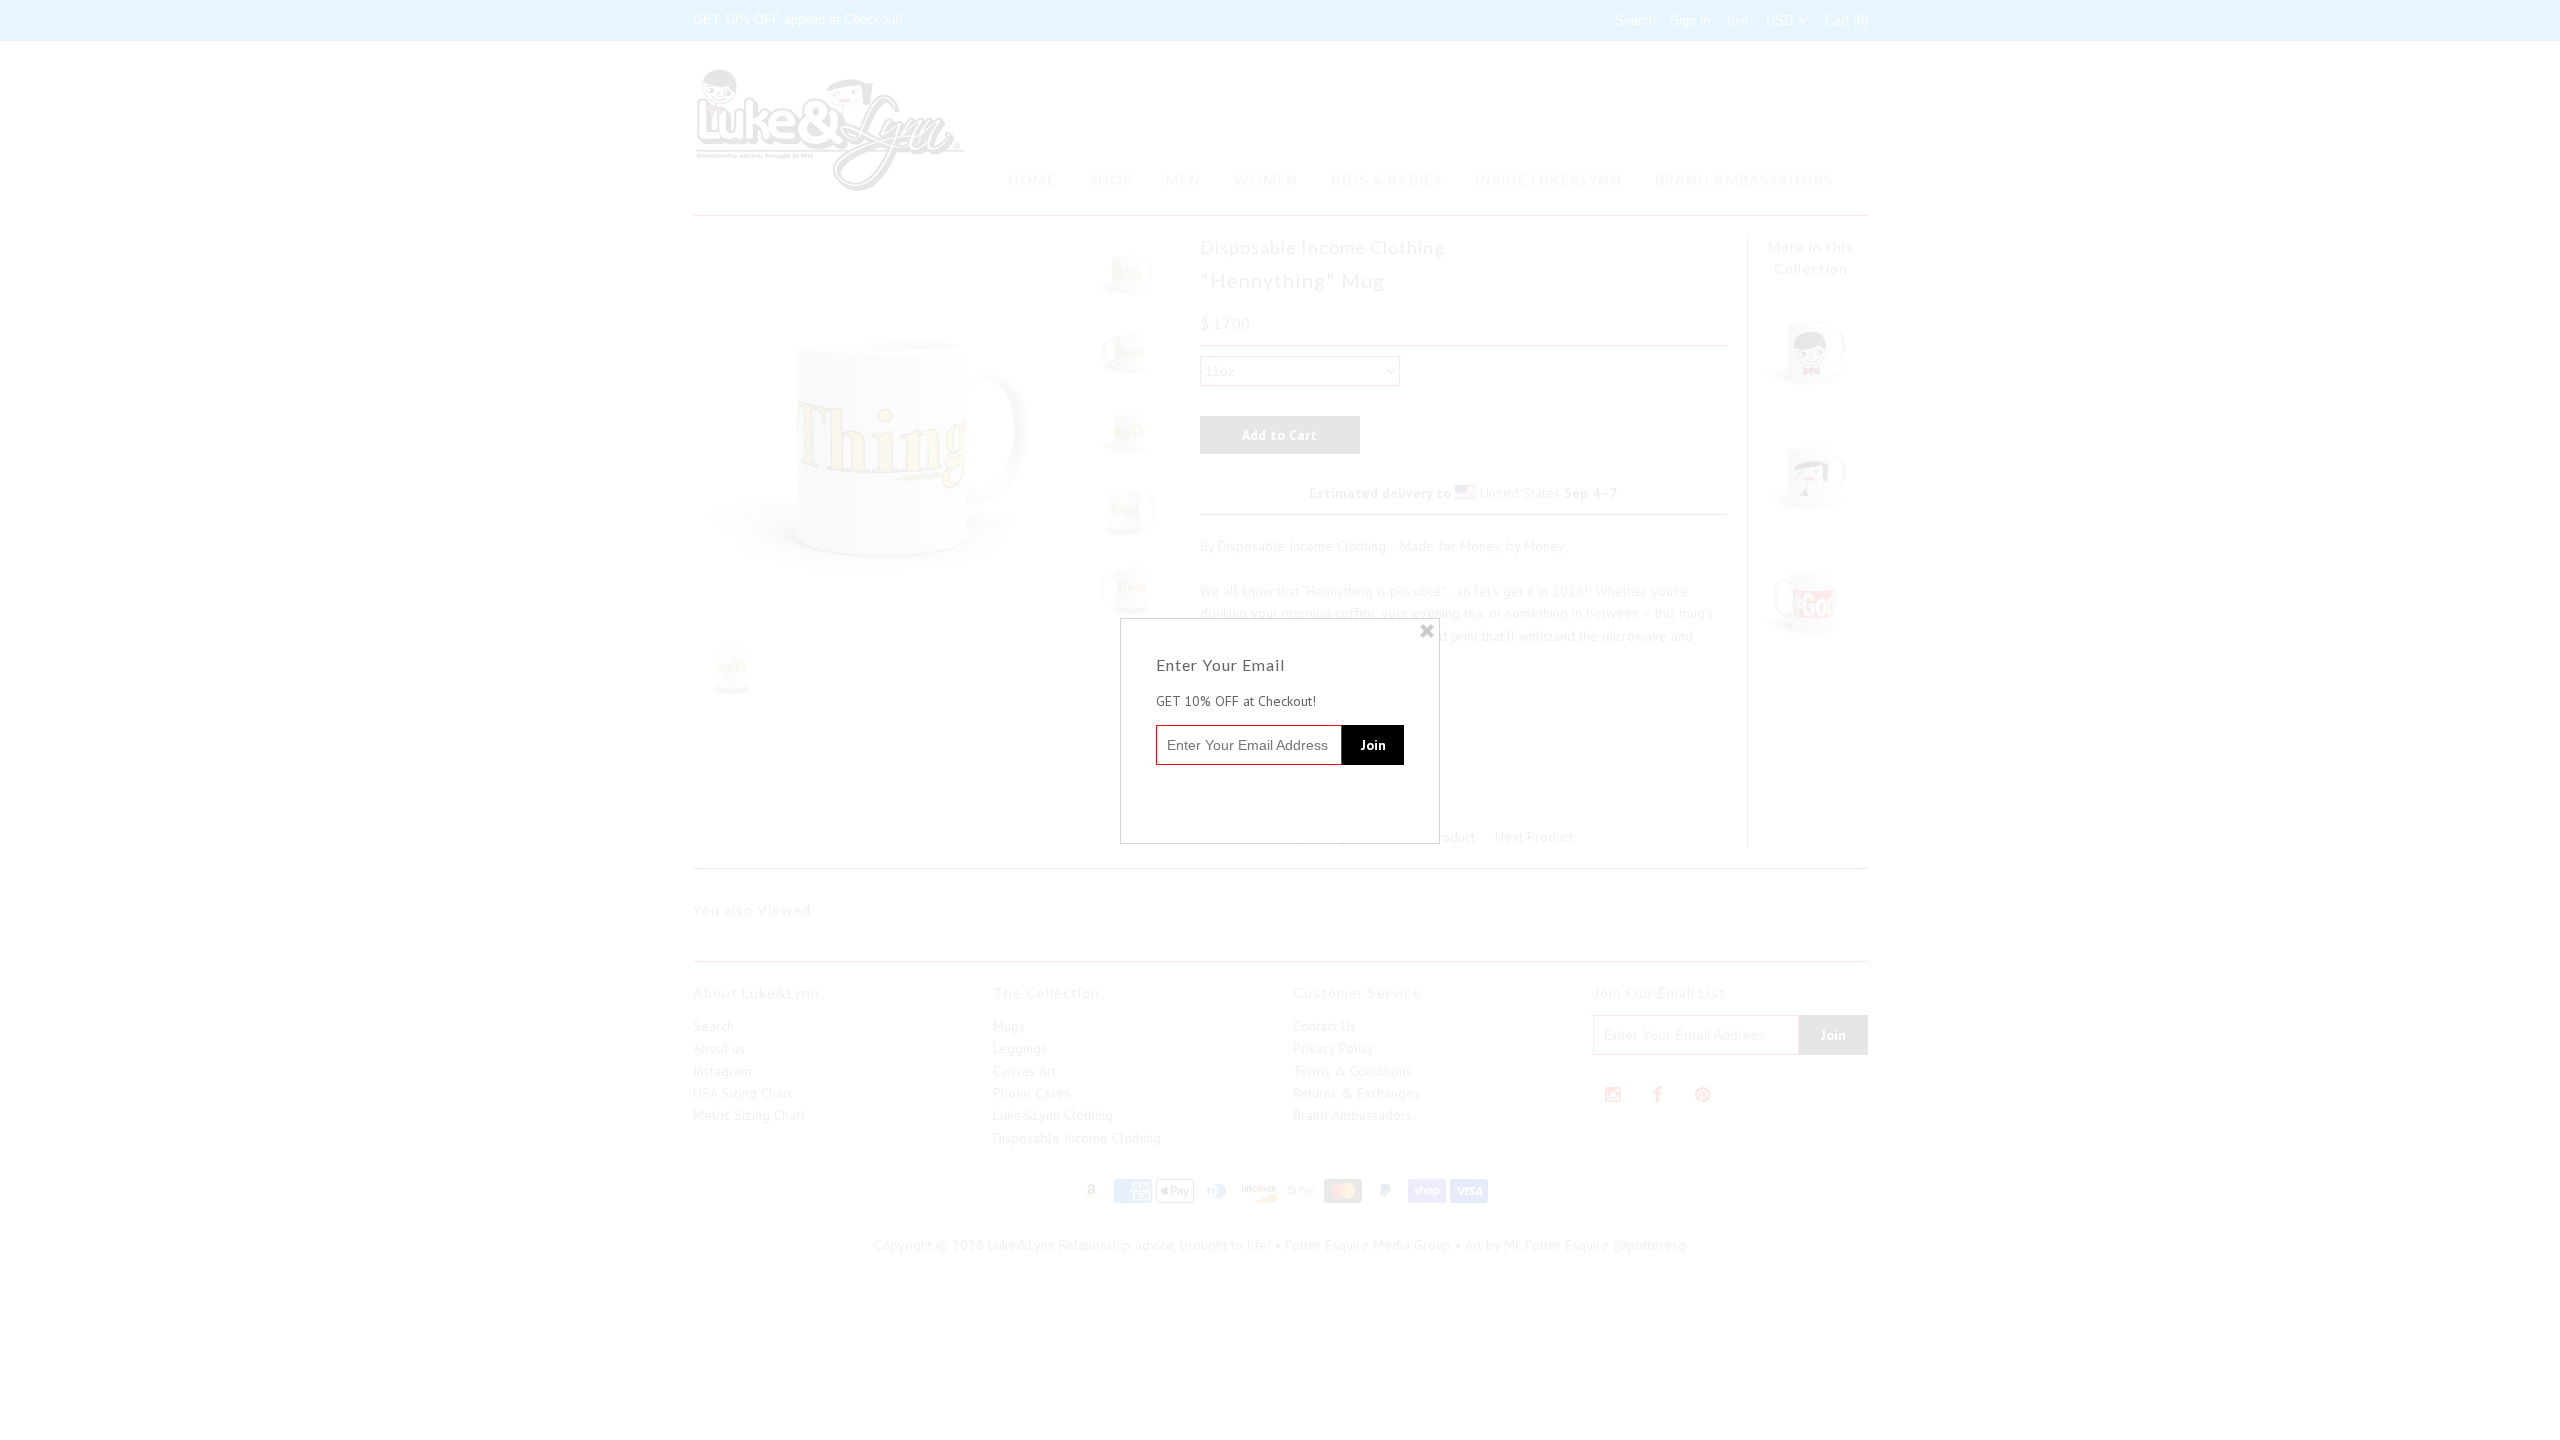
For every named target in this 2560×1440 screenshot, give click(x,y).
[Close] (1427, 631)
